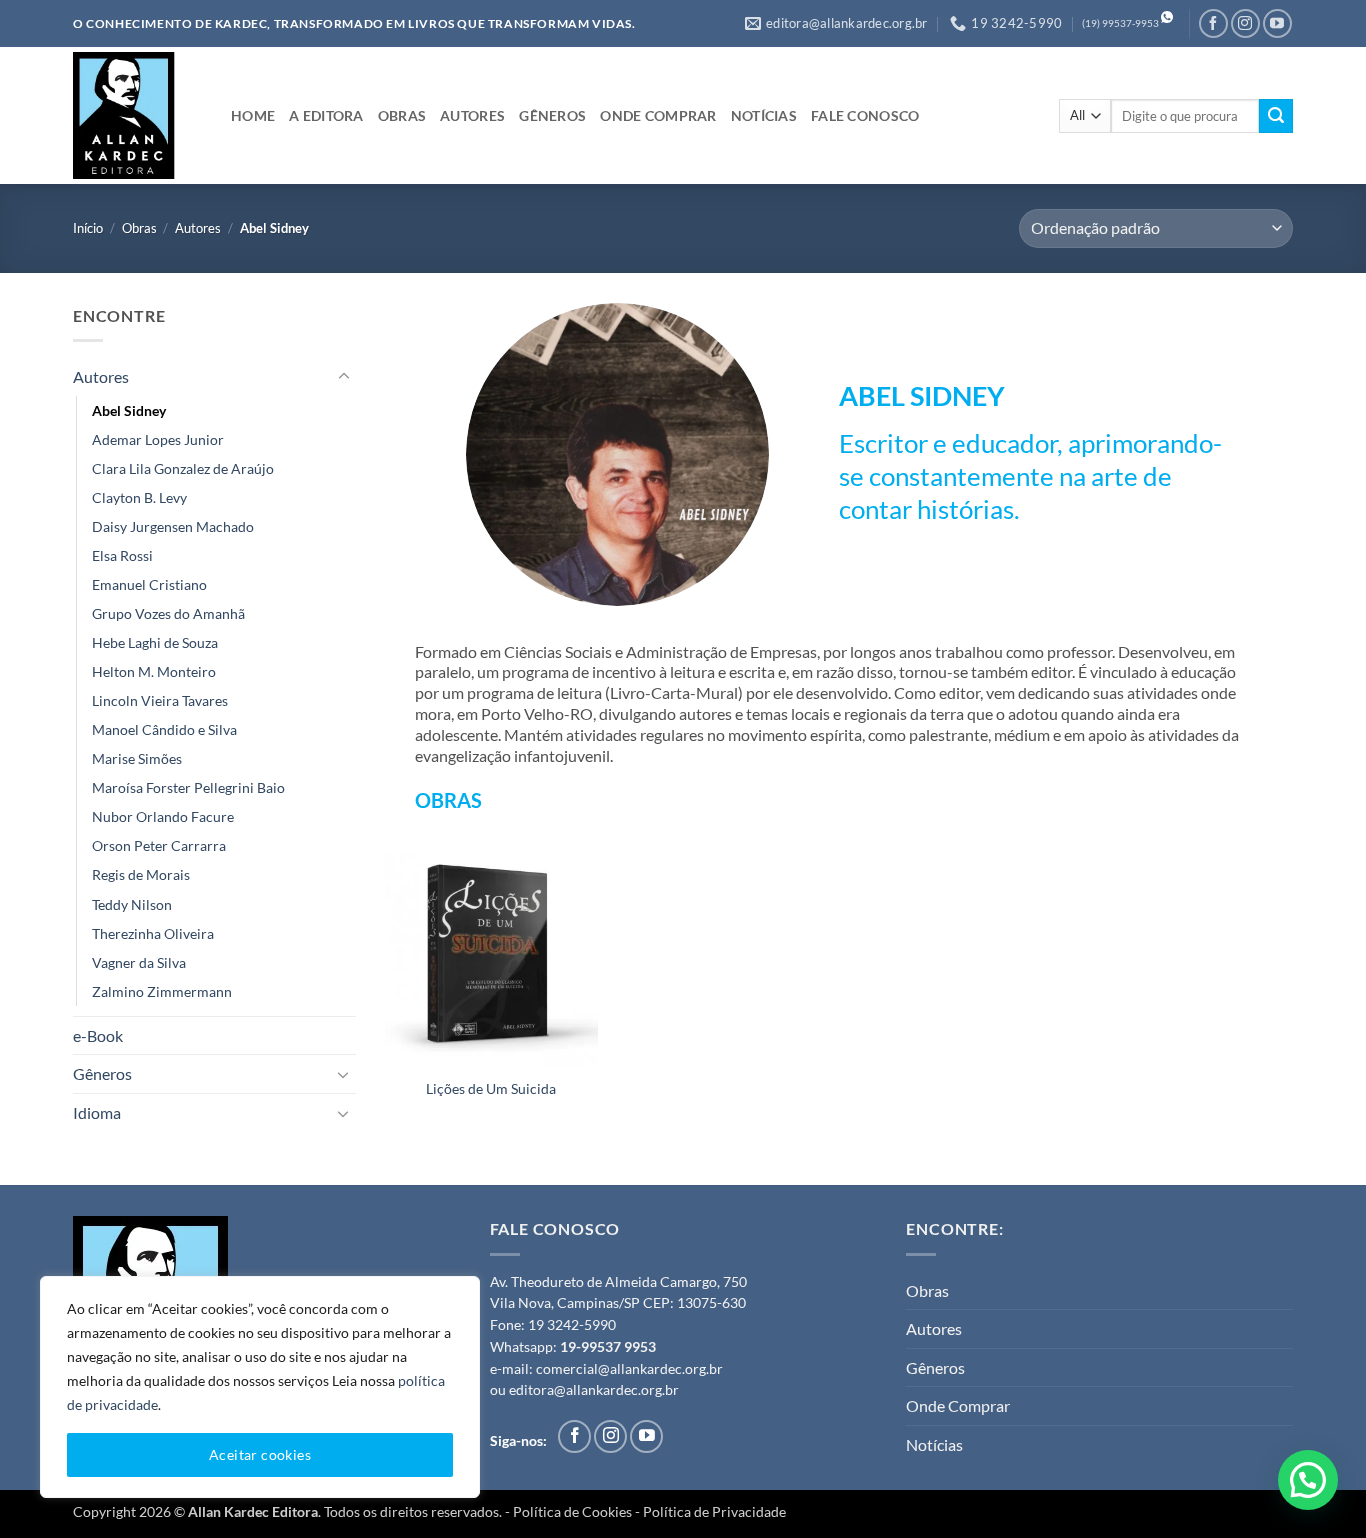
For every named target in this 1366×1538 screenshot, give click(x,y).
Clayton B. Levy (139, 497)
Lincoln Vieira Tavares (160, 700)
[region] (260, 1387)
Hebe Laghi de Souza (155, 642)
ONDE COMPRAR (658, 115)
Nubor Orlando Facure (163, 816)
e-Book (98, 1035)
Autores (198, 228)
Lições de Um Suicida (491, 1088)
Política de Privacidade (714, 1511)
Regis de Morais (141, 874)
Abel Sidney (129, 410)
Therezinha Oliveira (153, 932)
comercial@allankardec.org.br (629, 1369)
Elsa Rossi (122, 555)
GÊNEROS (552, 115)
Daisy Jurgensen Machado (173, 526)
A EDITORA (326, 115)
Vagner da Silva (139, 962)
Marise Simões (137, 758)
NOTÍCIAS (764, 115)
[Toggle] (344, 377)
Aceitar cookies (260, 1454)
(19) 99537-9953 (1120, 23)
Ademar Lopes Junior (158, 439)
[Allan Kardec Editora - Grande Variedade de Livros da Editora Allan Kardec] (137, 115)
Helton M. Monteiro (154, 671)
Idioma (97, 1112)
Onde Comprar (958, 1405)
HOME (253, 115)
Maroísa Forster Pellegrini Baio (188, 787)
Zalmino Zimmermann (162, 991)
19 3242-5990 (572, 1325)
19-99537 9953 (608, 1347)
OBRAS (402, 115)
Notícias (934, 1444)
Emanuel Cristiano (149, 584)
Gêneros (102, 1073)
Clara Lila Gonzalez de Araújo (183, 468)
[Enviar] (1276, 116)
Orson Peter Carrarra (159, 845)
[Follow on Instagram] (1245, 23)
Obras (139, 228)
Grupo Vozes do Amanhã (168, 613)
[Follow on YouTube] (1277, 23)
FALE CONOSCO (865, 115)
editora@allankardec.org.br (594, 1390)
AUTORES (472, 115)
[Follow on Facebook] (1213, 23)
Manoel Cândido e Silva (164, 729)
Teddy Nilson (132, 903)
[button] (1308, 1480)
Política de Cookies (572, 1511)
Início (88, 228)
